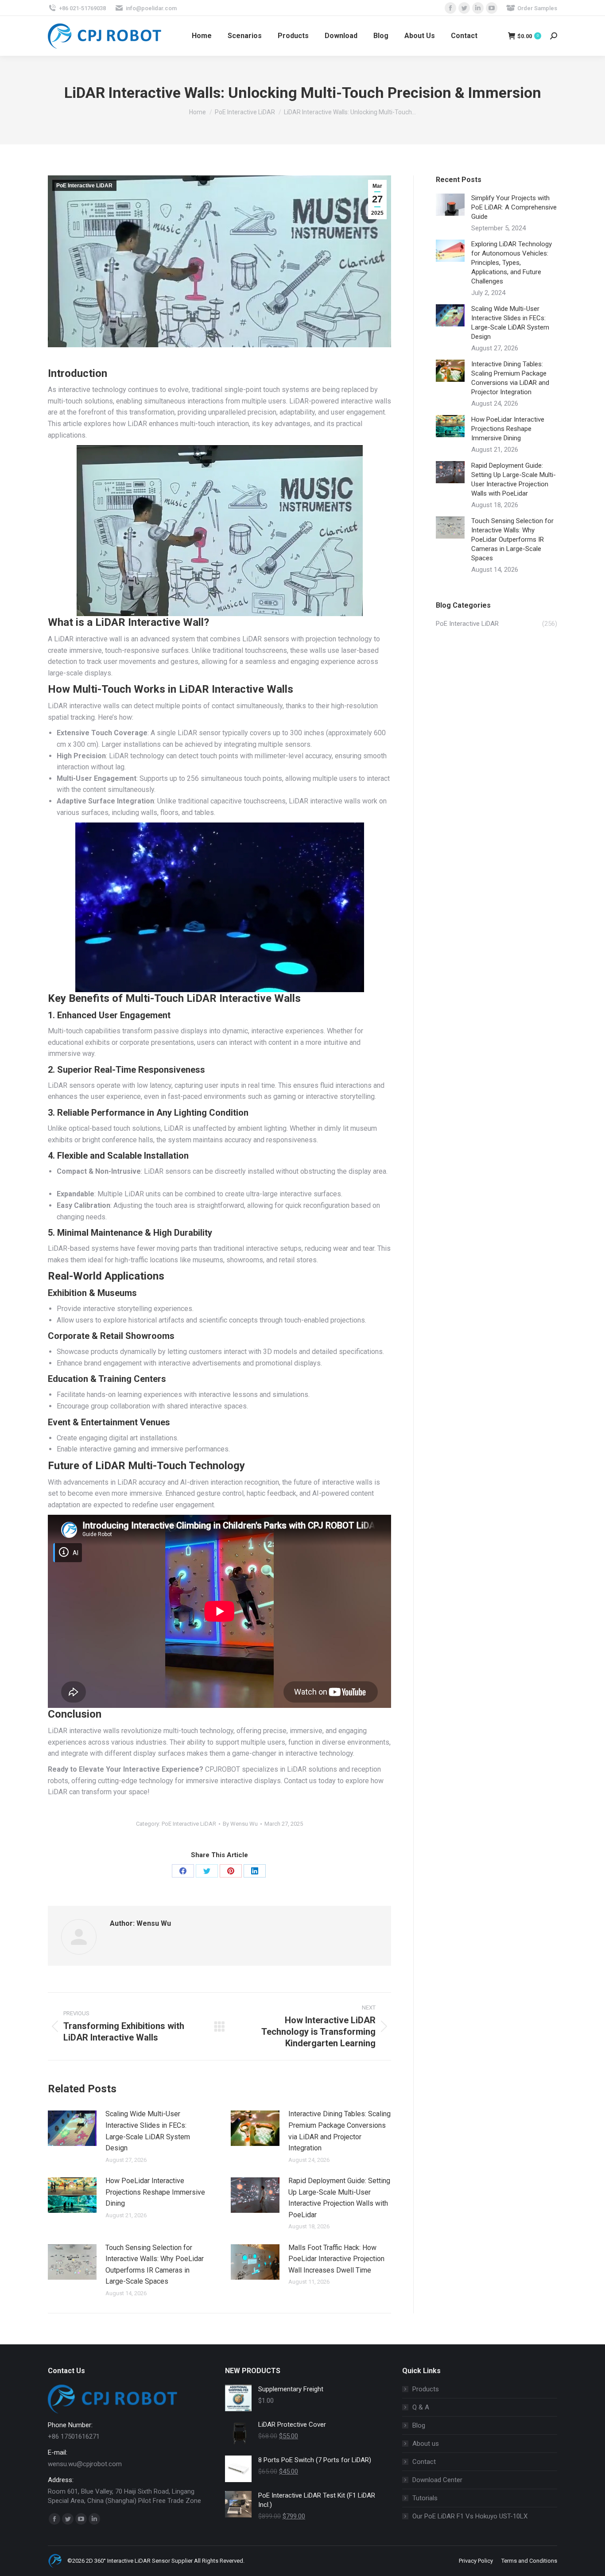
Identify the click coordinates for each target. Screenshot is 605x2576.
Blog (419, 2425)
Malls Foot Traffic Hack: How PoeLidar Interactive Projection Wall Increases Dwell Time (336, 2259)
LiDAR (202, 998)
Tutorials (425, 2498)
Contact (424, 2462)
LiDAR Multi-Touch (142, 1466)
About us (426, 2444)
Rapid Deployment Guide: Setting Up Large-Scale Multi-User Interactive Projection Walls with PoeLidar (339, 2198)
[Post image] (72, 2128)
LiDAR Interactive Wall (149, 622)
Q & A (421, 2407)
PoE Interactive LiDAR (84, 186)
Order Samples (537, 8)
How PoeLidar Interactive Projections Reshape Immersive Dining (155, 2192)
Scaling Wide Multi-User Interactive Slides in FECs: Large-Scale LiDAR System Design (148, 2131)
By (240, 1824)
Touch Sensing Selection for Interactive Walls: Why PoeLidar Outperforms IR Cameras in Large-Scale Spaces (155, 2265)
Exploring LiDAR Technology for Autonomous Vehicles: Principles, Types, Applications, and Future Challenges (512, 263)
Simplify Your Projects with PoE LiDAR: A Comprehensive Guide (514, 207)
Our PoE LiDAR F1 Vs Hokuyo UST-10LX (470, 2516)
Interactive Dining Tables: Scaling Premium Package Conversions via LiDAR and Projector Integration (339, 2131)
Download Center (437, 2480)
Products (426, 2389)
